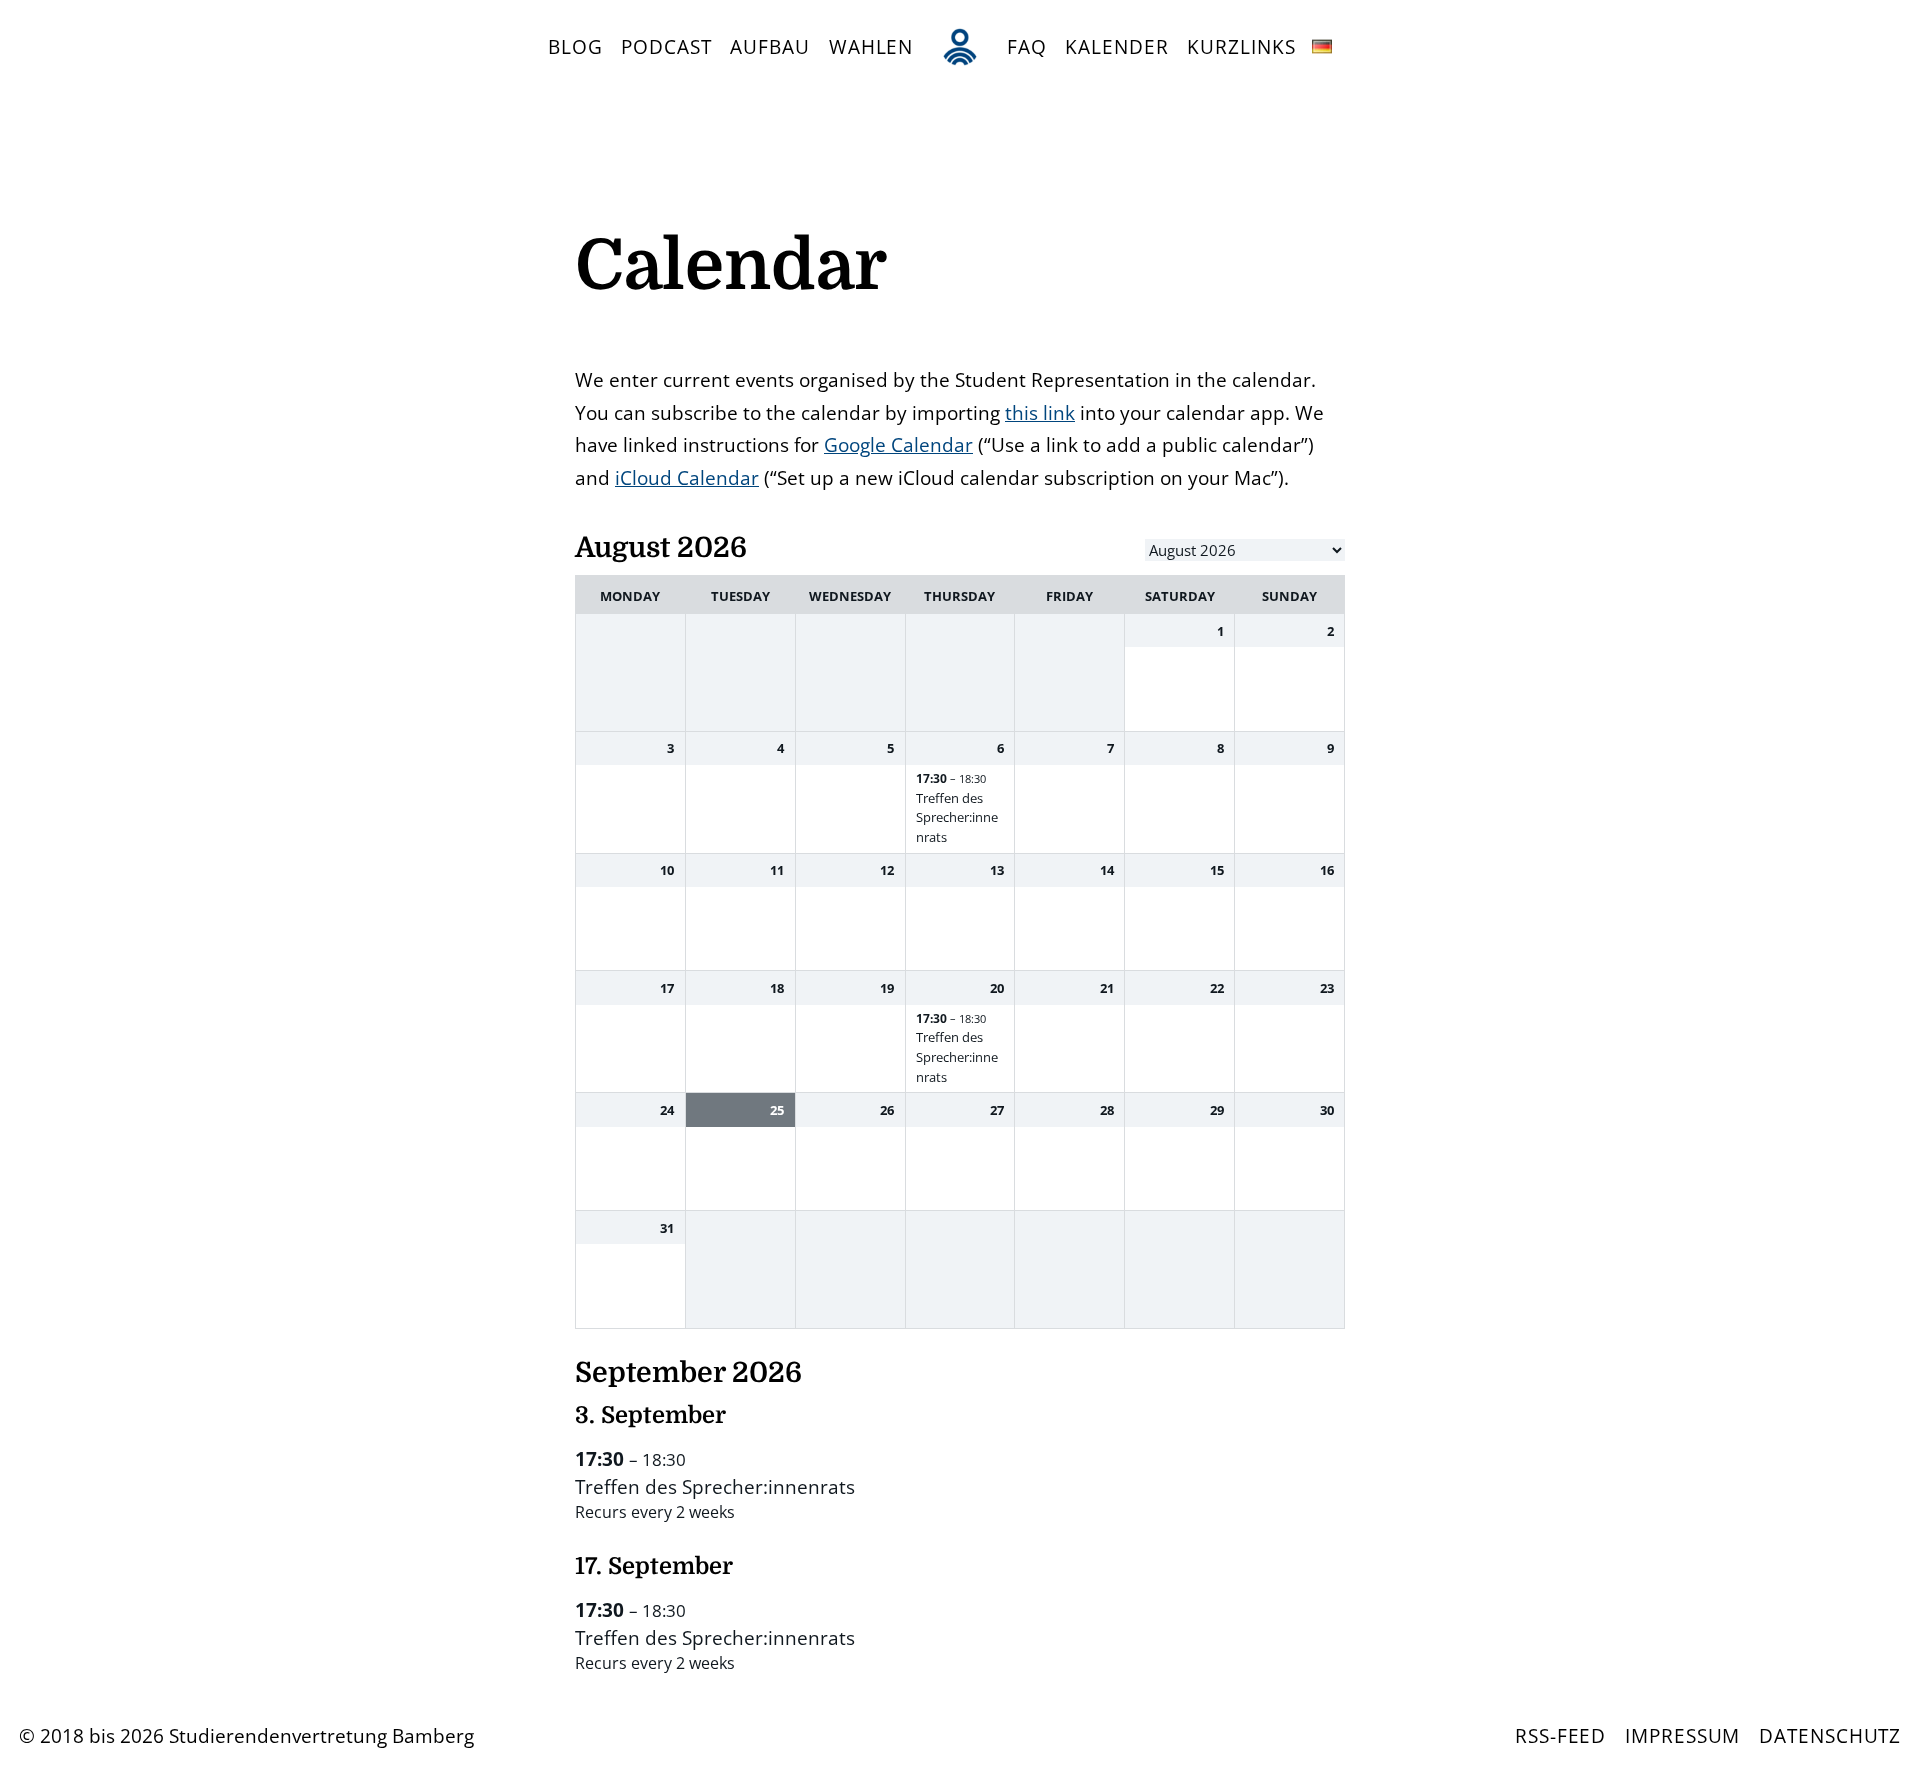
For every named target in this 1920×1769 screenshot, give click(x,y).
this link (1040, 412)
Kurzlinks (1241, 46)
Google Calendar (898, 444)
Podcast (666, 46)
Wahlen (871, 46)
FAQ (1027, 46)
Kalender (1116, 46)
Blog (575, 46)
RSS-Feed (1560, 1735)
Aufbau (770, 46)
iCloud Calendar (687, 477)
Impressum (1682, 1735)
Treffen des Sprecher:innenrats (957, 817)
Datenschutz (1830, 1735)
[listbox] (1245, 550)
